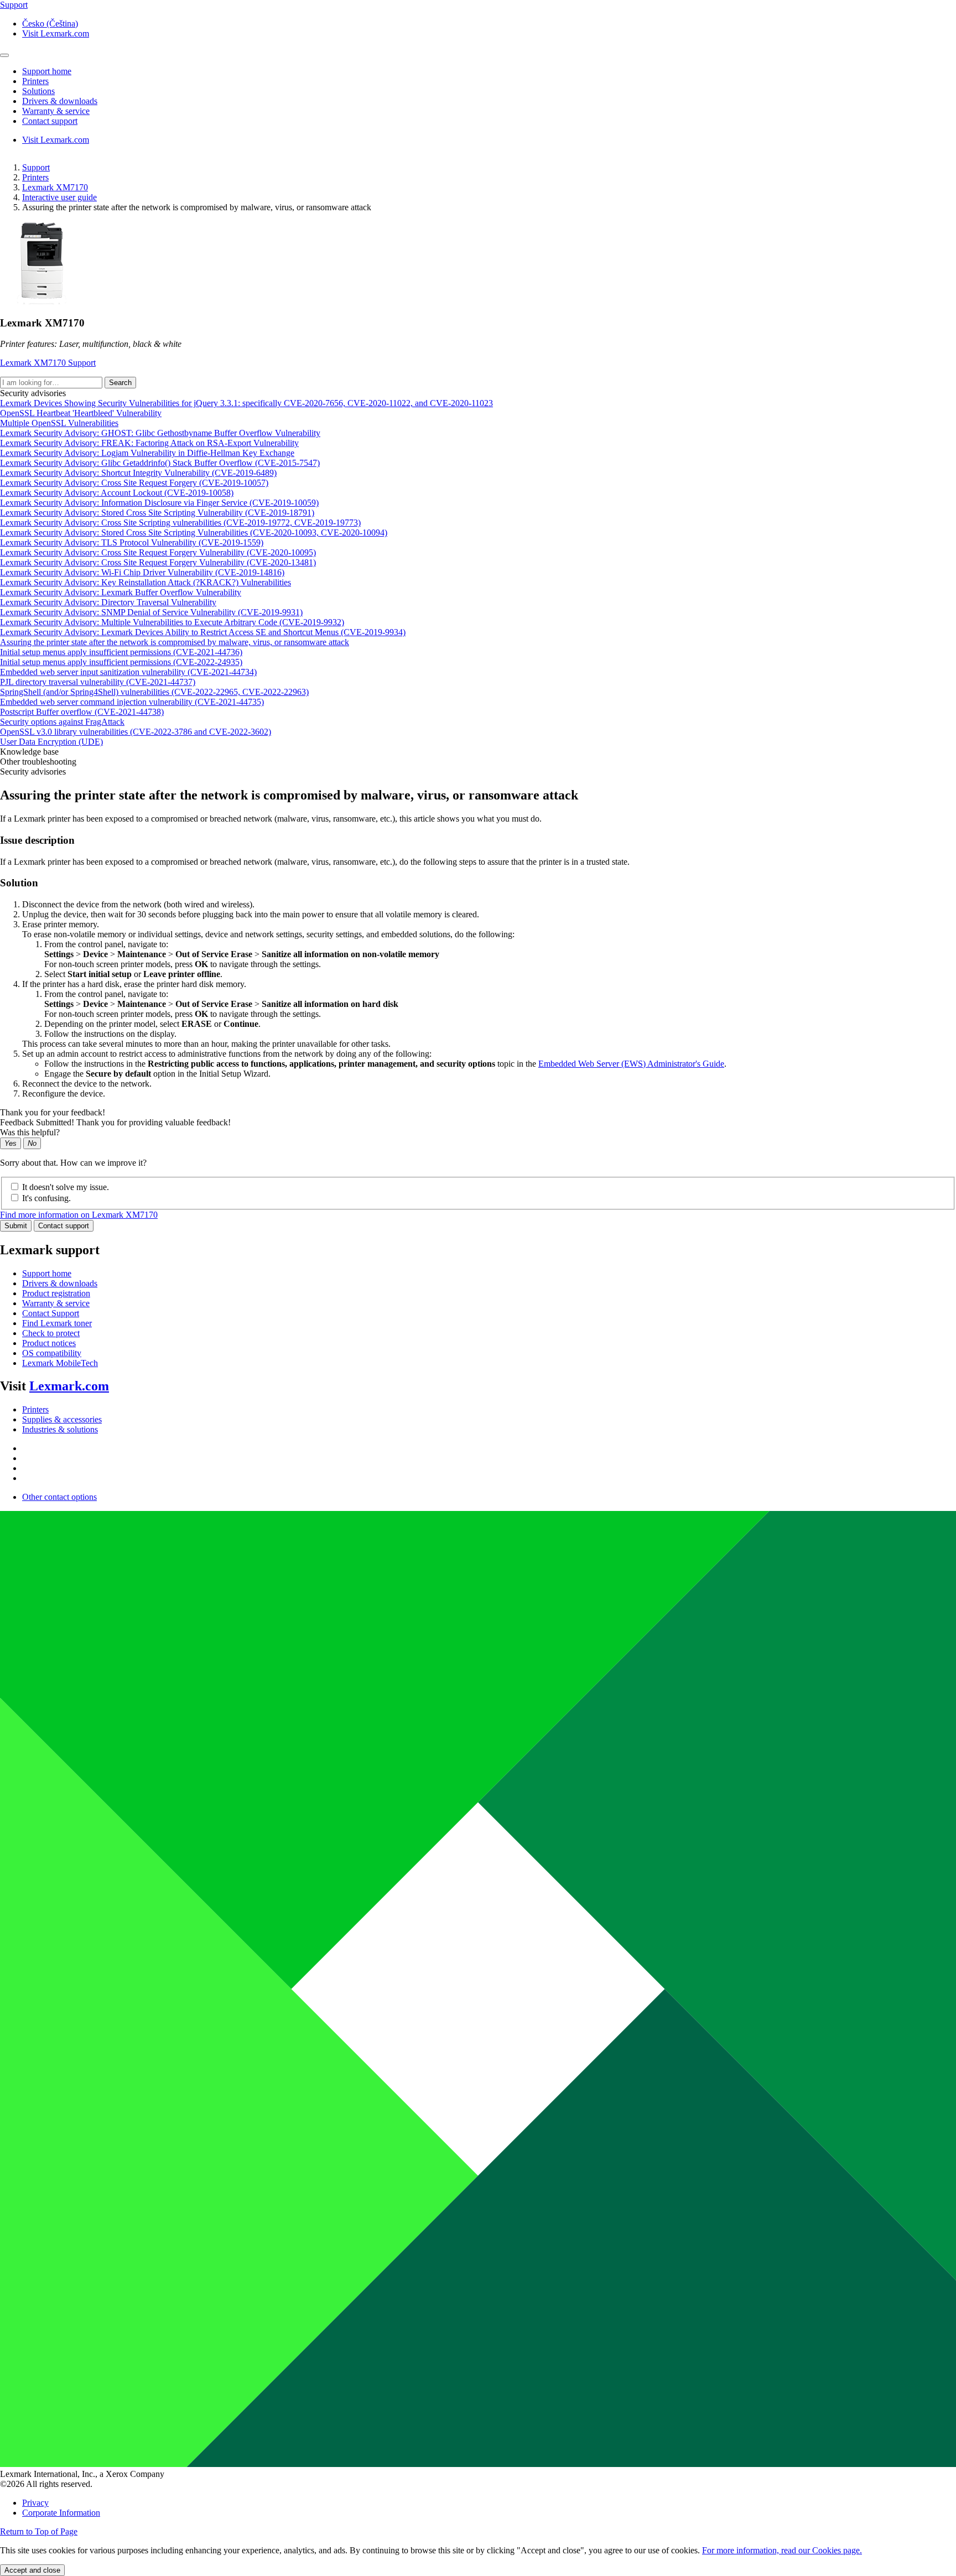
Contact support (64, 1226)
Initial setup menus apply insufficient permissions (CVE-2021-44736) (121, 652)
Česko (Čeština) (50, 24)
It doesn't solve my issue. (66, 1187)
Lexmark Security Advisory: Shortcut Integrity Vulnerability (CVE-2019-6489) (138, 473)
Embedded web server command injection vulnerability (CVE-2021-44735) (132, 702)
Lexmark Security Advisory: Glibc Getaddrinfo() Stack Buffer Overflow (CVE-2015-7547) (160, 463)
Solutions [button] (38, 91)
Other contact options (59, 1497)
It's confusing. (46, 1198)
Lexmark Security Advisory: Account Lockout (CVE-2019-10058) (117, 493)
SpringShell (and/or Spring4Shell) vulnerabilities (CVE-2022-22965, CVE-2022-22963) (154, 692)
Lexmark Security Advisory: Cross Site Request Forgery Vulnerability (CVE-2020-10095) (158, 552)
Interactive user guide (59, 197)
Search (120, 383)
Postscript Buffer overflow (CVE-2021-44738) (82, 712)
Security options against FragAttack (62, 722)
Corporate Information (61, 2513)
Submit (16, 1226)
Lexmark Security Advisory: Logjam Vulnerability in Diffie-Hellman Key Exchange (147, 453)
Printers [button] (35, 81)
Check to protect (51, 1333)
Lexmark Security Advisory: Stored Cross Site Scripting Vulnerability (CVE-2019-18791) (157, 513)
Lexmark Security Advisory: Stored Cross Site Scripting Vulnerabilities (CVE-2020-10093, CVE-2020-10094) (194, 533)
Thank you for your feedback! (53, 1112)
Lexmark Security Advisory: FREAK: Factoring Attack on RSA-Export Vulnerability (149, 443)
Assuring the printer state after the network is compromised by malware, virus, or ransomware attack (175, 642)
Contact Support (51, 1313)
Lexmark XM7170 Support (48, 363)
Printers (35, 177)
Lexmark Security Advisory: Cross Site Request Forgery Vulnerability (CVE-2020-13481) (158, 562)
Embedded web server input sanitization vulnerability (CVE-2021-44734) (128, 672)
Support (36, 167)
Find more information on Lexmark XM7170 (79, 1215)
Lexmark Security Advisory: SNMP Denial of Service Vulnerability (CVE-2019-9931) (151, 612)
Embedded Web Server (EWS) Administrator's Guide (631, 1064)
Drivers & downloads (60, 1283)
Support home (47, 1273)
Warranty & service (56, 1303)
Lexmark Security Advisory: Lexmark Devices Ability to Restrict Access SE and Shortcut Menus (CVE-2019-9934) (203, 632)
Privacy (35, 2503)
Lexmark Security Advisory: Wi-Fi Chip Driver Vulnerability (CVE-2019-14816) (142, 572)
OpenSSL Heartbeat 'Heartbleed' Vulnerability (81, 413)
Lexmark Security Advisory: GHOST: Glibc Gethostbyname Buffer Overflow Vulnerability (160, 433)
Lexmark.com (69, 1386)
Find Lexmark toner (57, 1323)
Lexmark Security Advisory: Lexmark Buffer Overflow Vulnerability (121, 592)
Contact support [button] (50, 121)
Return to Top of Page (39, 2531)
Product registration (56, 1293)
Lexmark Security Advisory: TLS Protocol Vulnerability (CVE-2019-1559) (132, 542)
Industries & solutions (60, 1429)
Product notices (49, 1343)
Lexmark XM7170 (55, 187)
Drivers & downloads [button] (60, 101)
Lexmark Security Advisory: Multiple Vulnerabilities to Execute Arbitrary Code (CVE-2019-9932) (172, 622)
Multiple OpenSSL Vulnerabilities (59, 423)
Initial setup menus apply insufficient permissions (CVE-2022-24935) (121, 662)
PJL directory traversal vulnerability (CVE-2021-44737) (98, 682)
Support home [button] (47, 71)
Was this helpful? (30, 1132)
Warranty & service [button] (56, 111)
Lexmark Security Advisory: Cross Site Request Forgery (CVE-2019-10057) (134, 483)
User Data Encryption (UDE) (51, 742)
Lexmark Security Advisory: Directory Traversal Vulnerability (108, 602)
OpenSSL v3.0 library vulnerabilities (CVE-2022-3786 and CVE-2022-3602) (136, 732)
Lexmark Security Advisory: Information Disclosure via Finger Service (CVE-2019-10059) (159, 503)
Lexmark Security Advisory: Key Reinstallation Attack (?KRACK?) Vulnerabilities (146, 582)
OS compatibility (52, 1353)
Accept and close (32, 2570)
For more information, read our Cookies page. (782, 2550)
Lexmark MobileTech (60, 1363)
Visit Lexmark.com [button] (56, 33)
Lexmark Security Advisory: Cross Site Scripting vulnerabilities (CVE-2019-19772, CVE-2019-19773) (180, 523)
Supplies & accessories (62, 1419)
